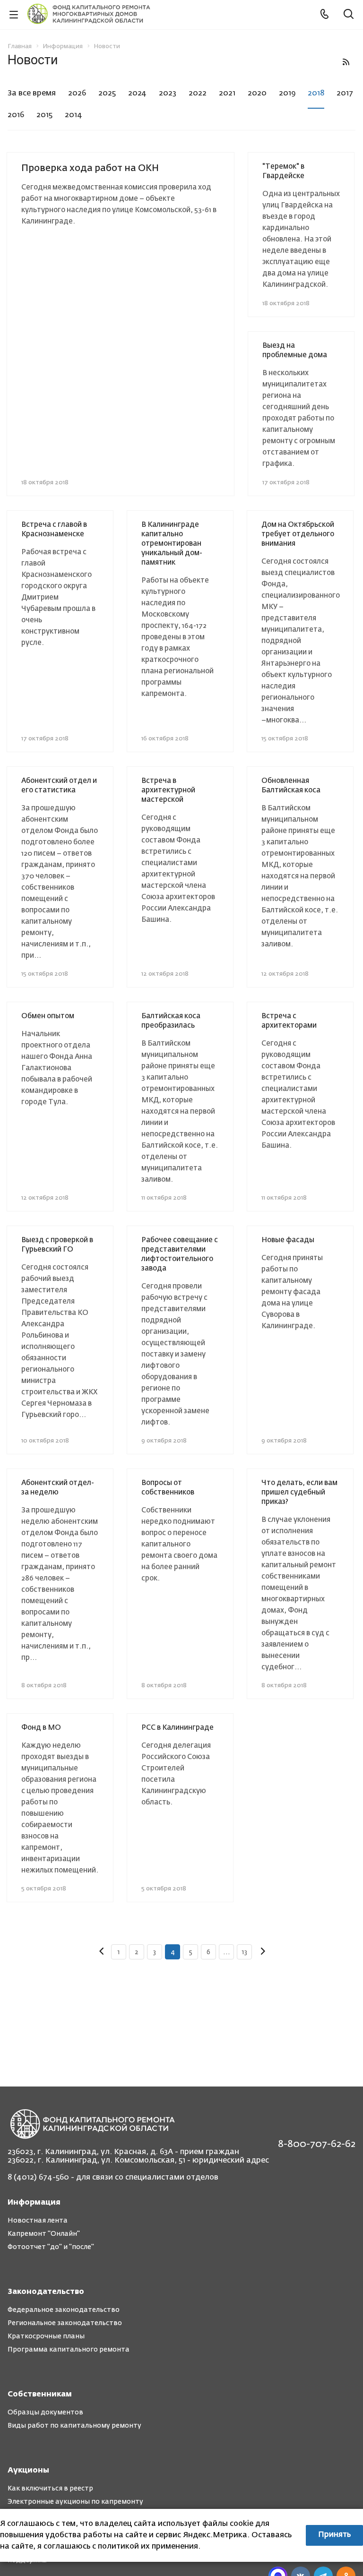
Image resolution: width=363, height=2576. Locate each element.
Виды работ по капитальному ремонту (74, 2426)
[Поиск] (349, 15)
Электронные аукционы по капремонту (75, 2502)
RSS (346, 62)
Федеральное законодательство (64, 2310)
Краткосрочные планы (46, 2336)
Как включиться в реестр (50, 2489)
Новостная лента (38, 2221)
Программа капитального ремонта (69, 2350)
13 (244, 1952)
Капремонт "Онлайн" (44, 2234)
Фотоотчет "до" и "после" (51, 2247)
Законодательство (46, 2292)
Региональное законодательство (65, 2323)
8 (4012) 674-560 (38, 2178)
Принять (334, 2535)
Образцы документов (45, 2413)
